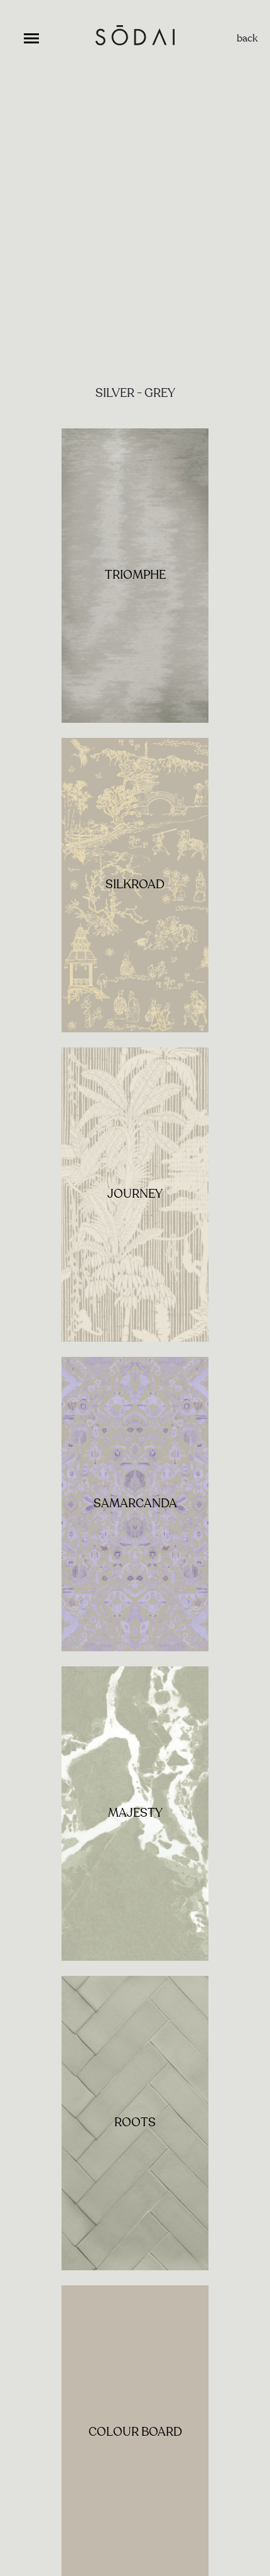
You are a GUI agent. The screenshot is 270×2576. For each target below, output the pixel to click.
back (247, 38)
